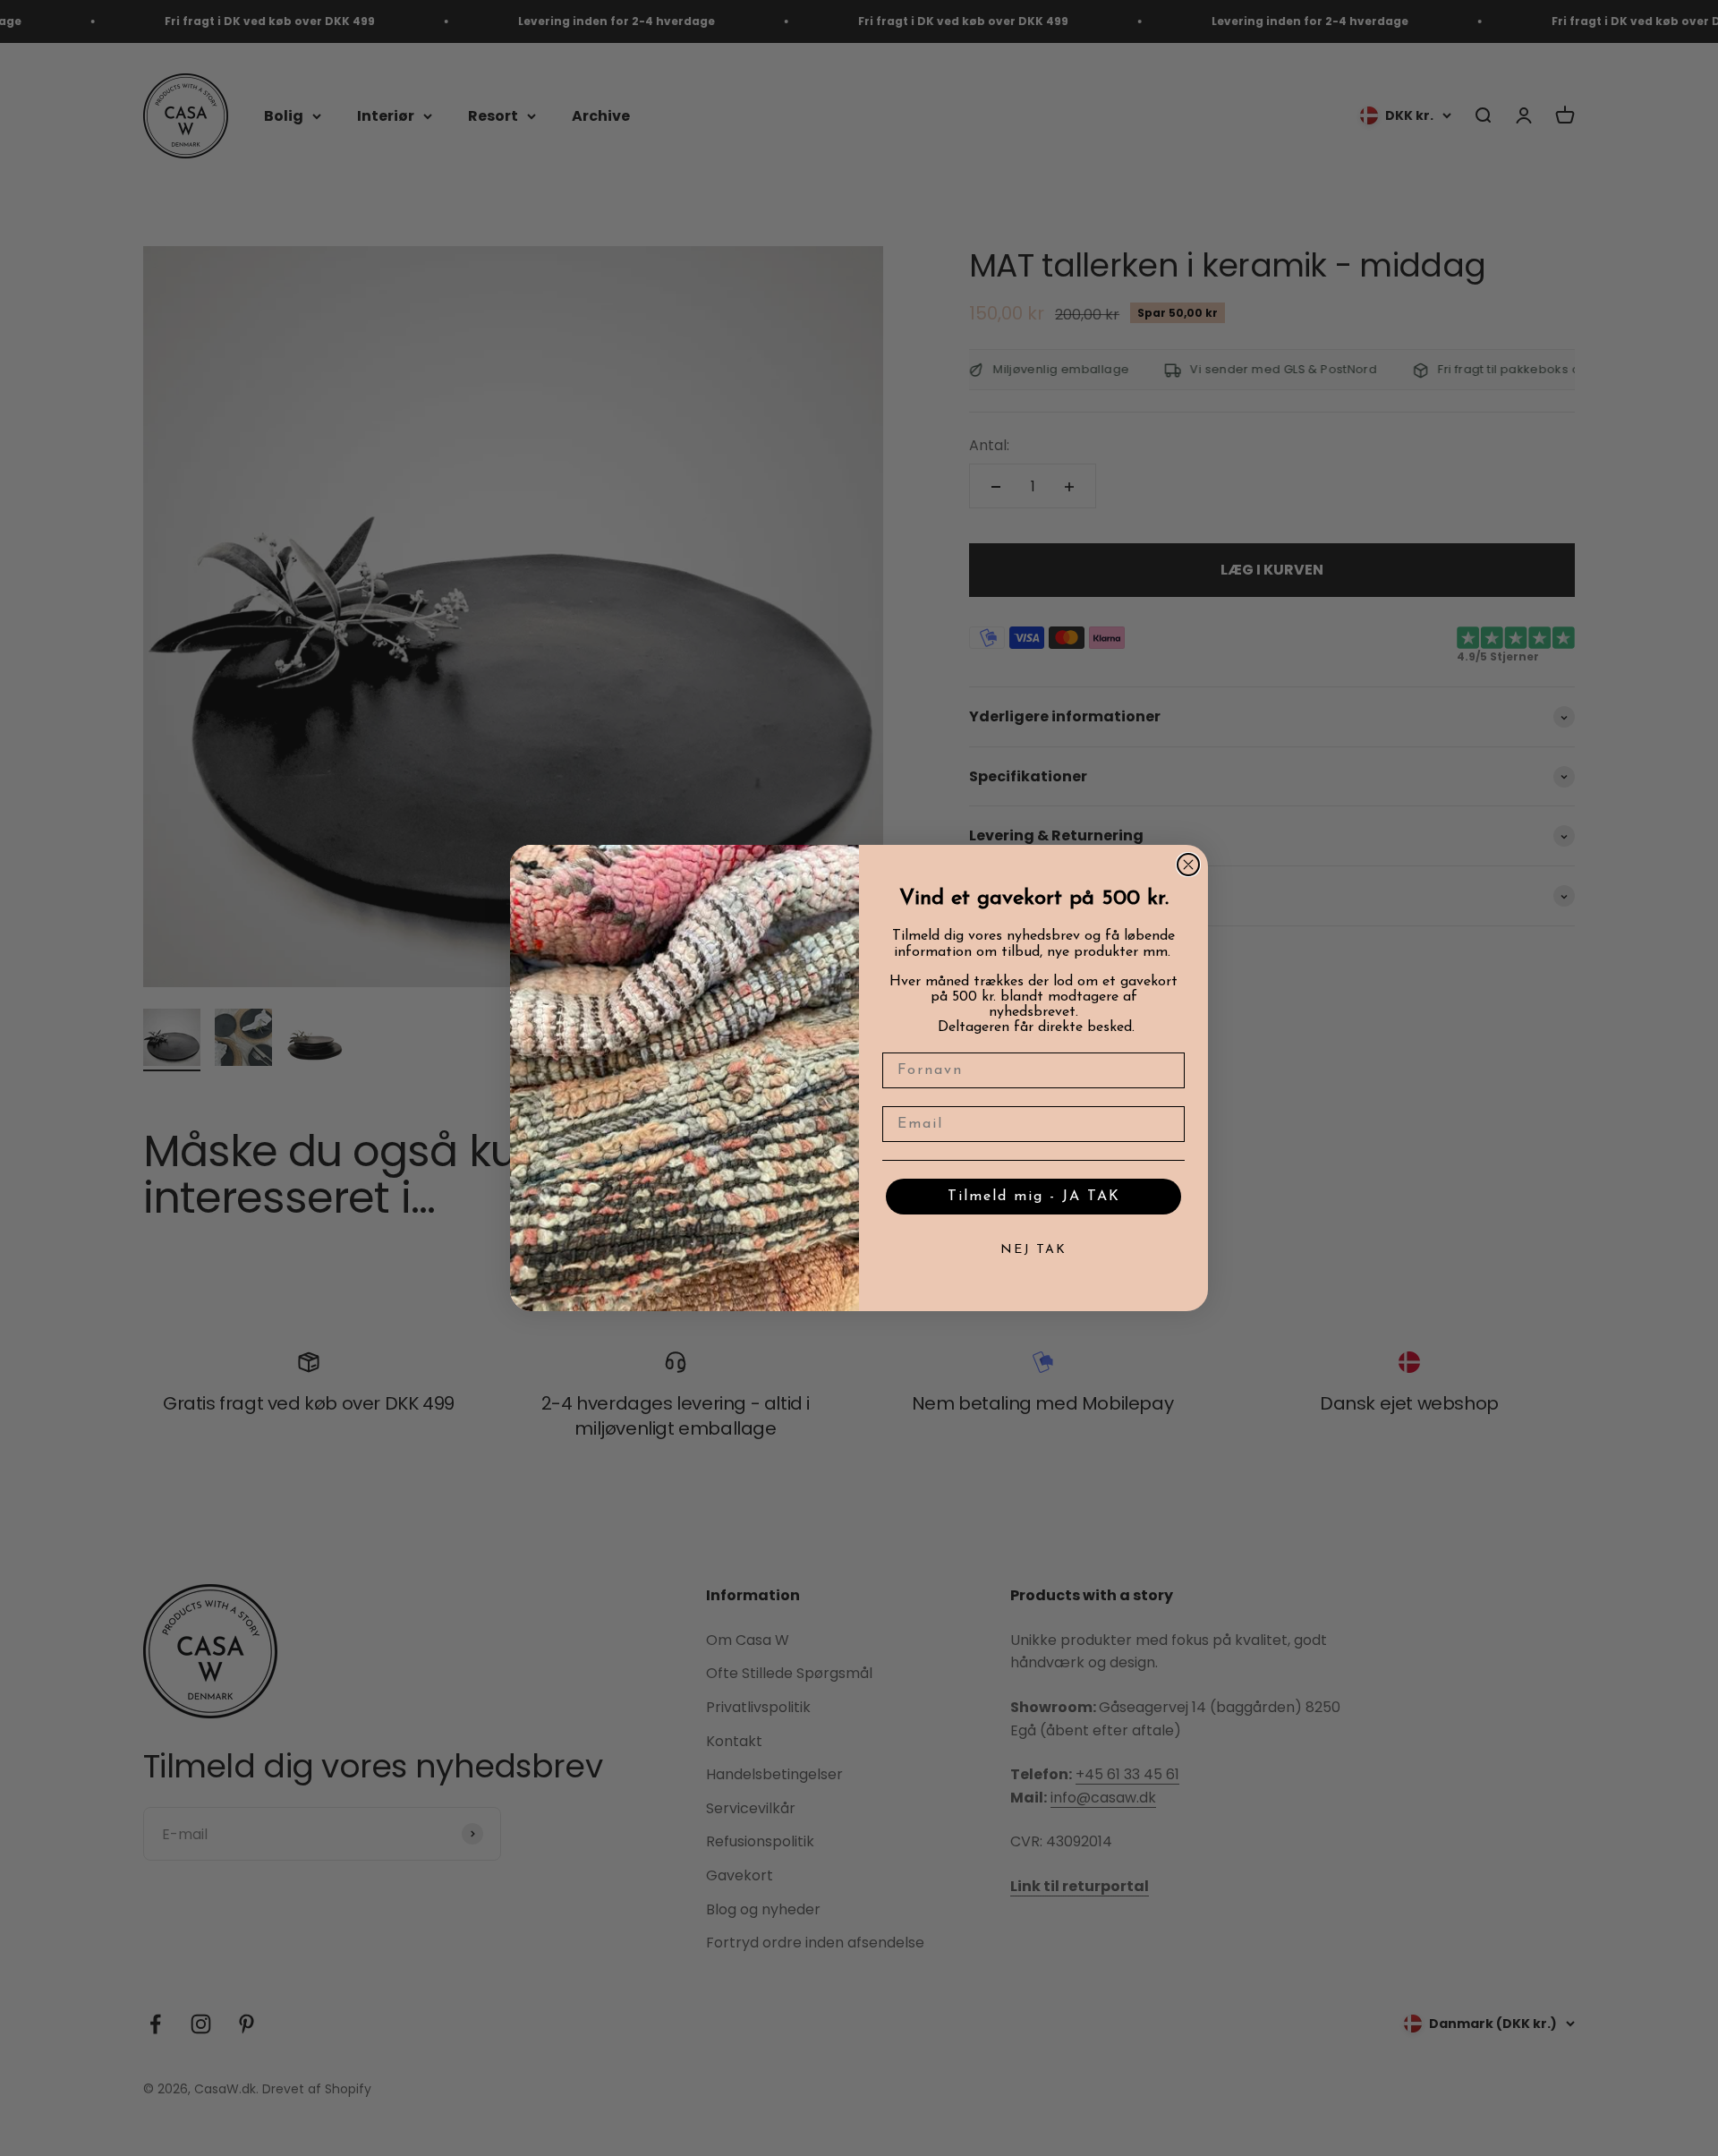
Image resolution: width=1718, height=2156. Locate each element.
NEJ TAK (1033, 1250)
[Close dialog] (1188, 865)
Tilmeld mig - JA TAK (1034, 1197)
